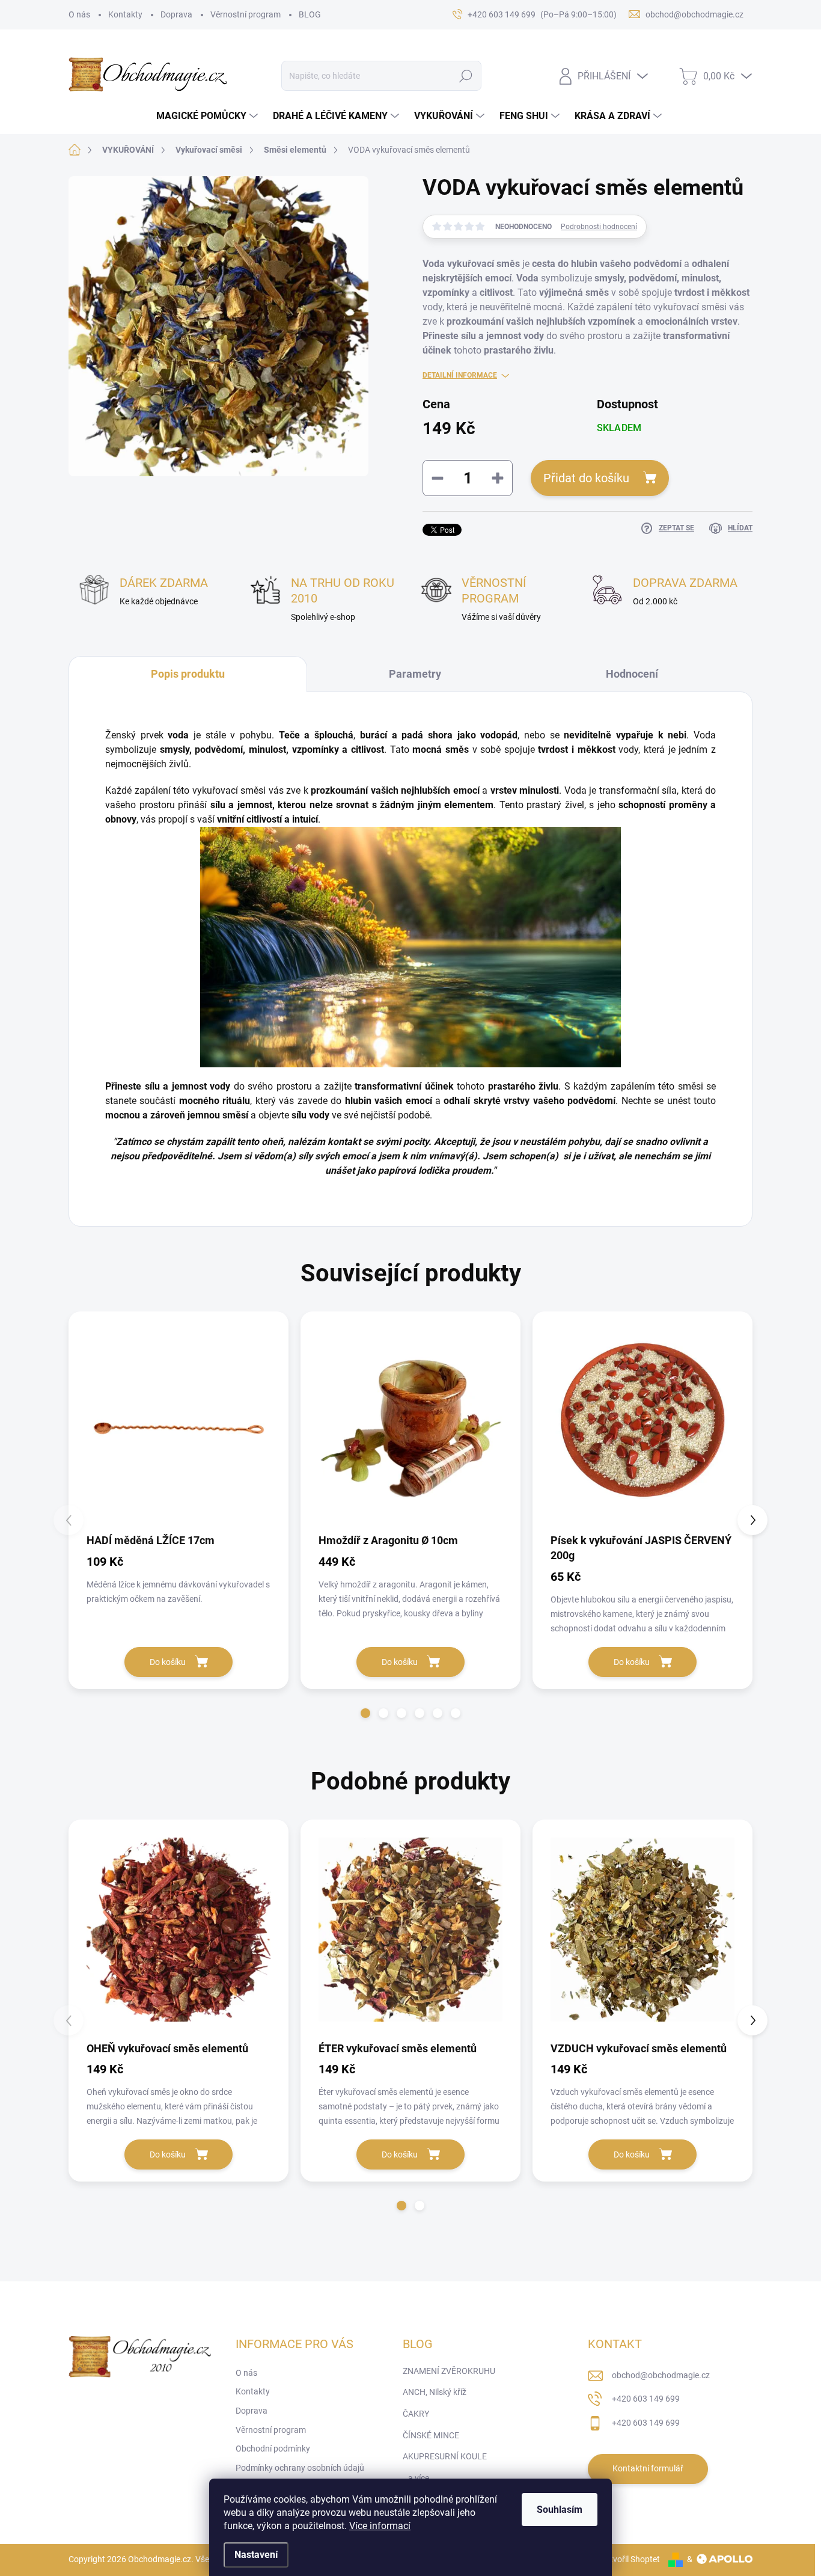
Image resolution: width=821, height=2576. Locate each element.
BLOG (310, 14)
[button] (365, 1713)
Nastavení (256, 2555)
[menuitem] (209, 116)
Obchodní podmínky (273, 2449)
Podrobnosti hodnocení (599, 227)
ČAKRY (416, 2414)
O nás (79, 14)
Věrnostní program (246, 14)
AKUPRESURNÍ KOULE (445, 2456)
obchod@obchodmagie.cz (661, 2375)
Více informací (380, 2526)
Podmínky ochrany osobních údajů (300, 2468)
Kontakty (125, 14)
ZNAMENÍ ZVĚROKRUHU (449, 2371)
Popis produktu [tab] (188, 674)
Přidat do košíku (586, 478)
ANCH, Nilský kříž (435, 2392)
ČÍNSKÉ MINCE (431, 2435)
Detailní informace (460, 375)
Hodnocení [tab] (632, 674)
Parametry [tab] (415, 674)
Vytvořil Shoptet (630, 2559)
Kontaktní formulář (648, 2468)
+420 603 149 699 (646, 2399)
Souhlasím (560, 2510)
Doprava (176, 14)
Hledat (466, 76)
